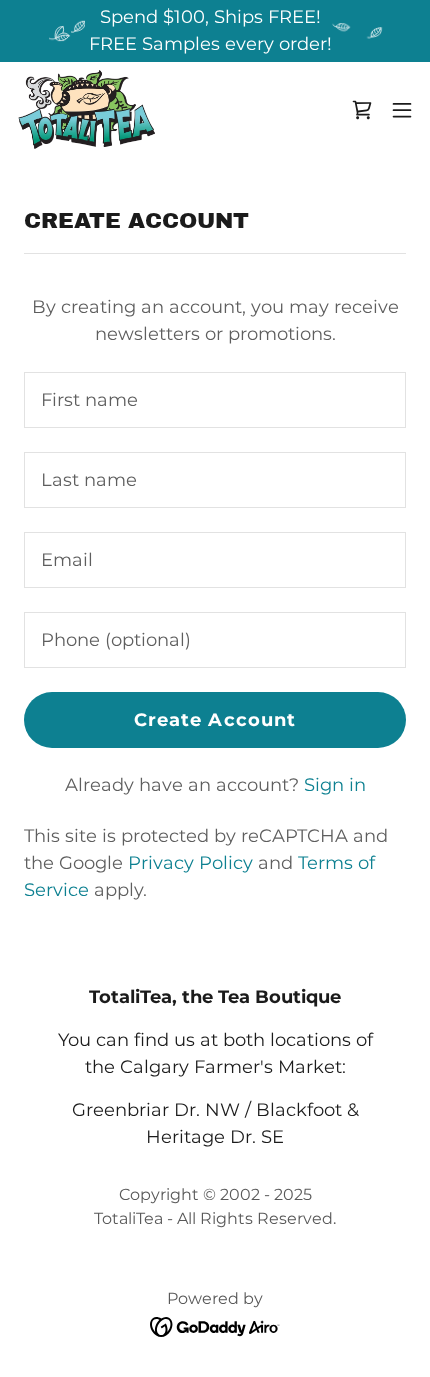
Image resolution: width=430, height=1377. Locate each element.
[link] (85, 110)
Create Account (215, 720)
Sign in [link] (335, 785)
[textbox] (215, 400)
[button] (362, 110)
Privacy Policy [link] (190, 863)
